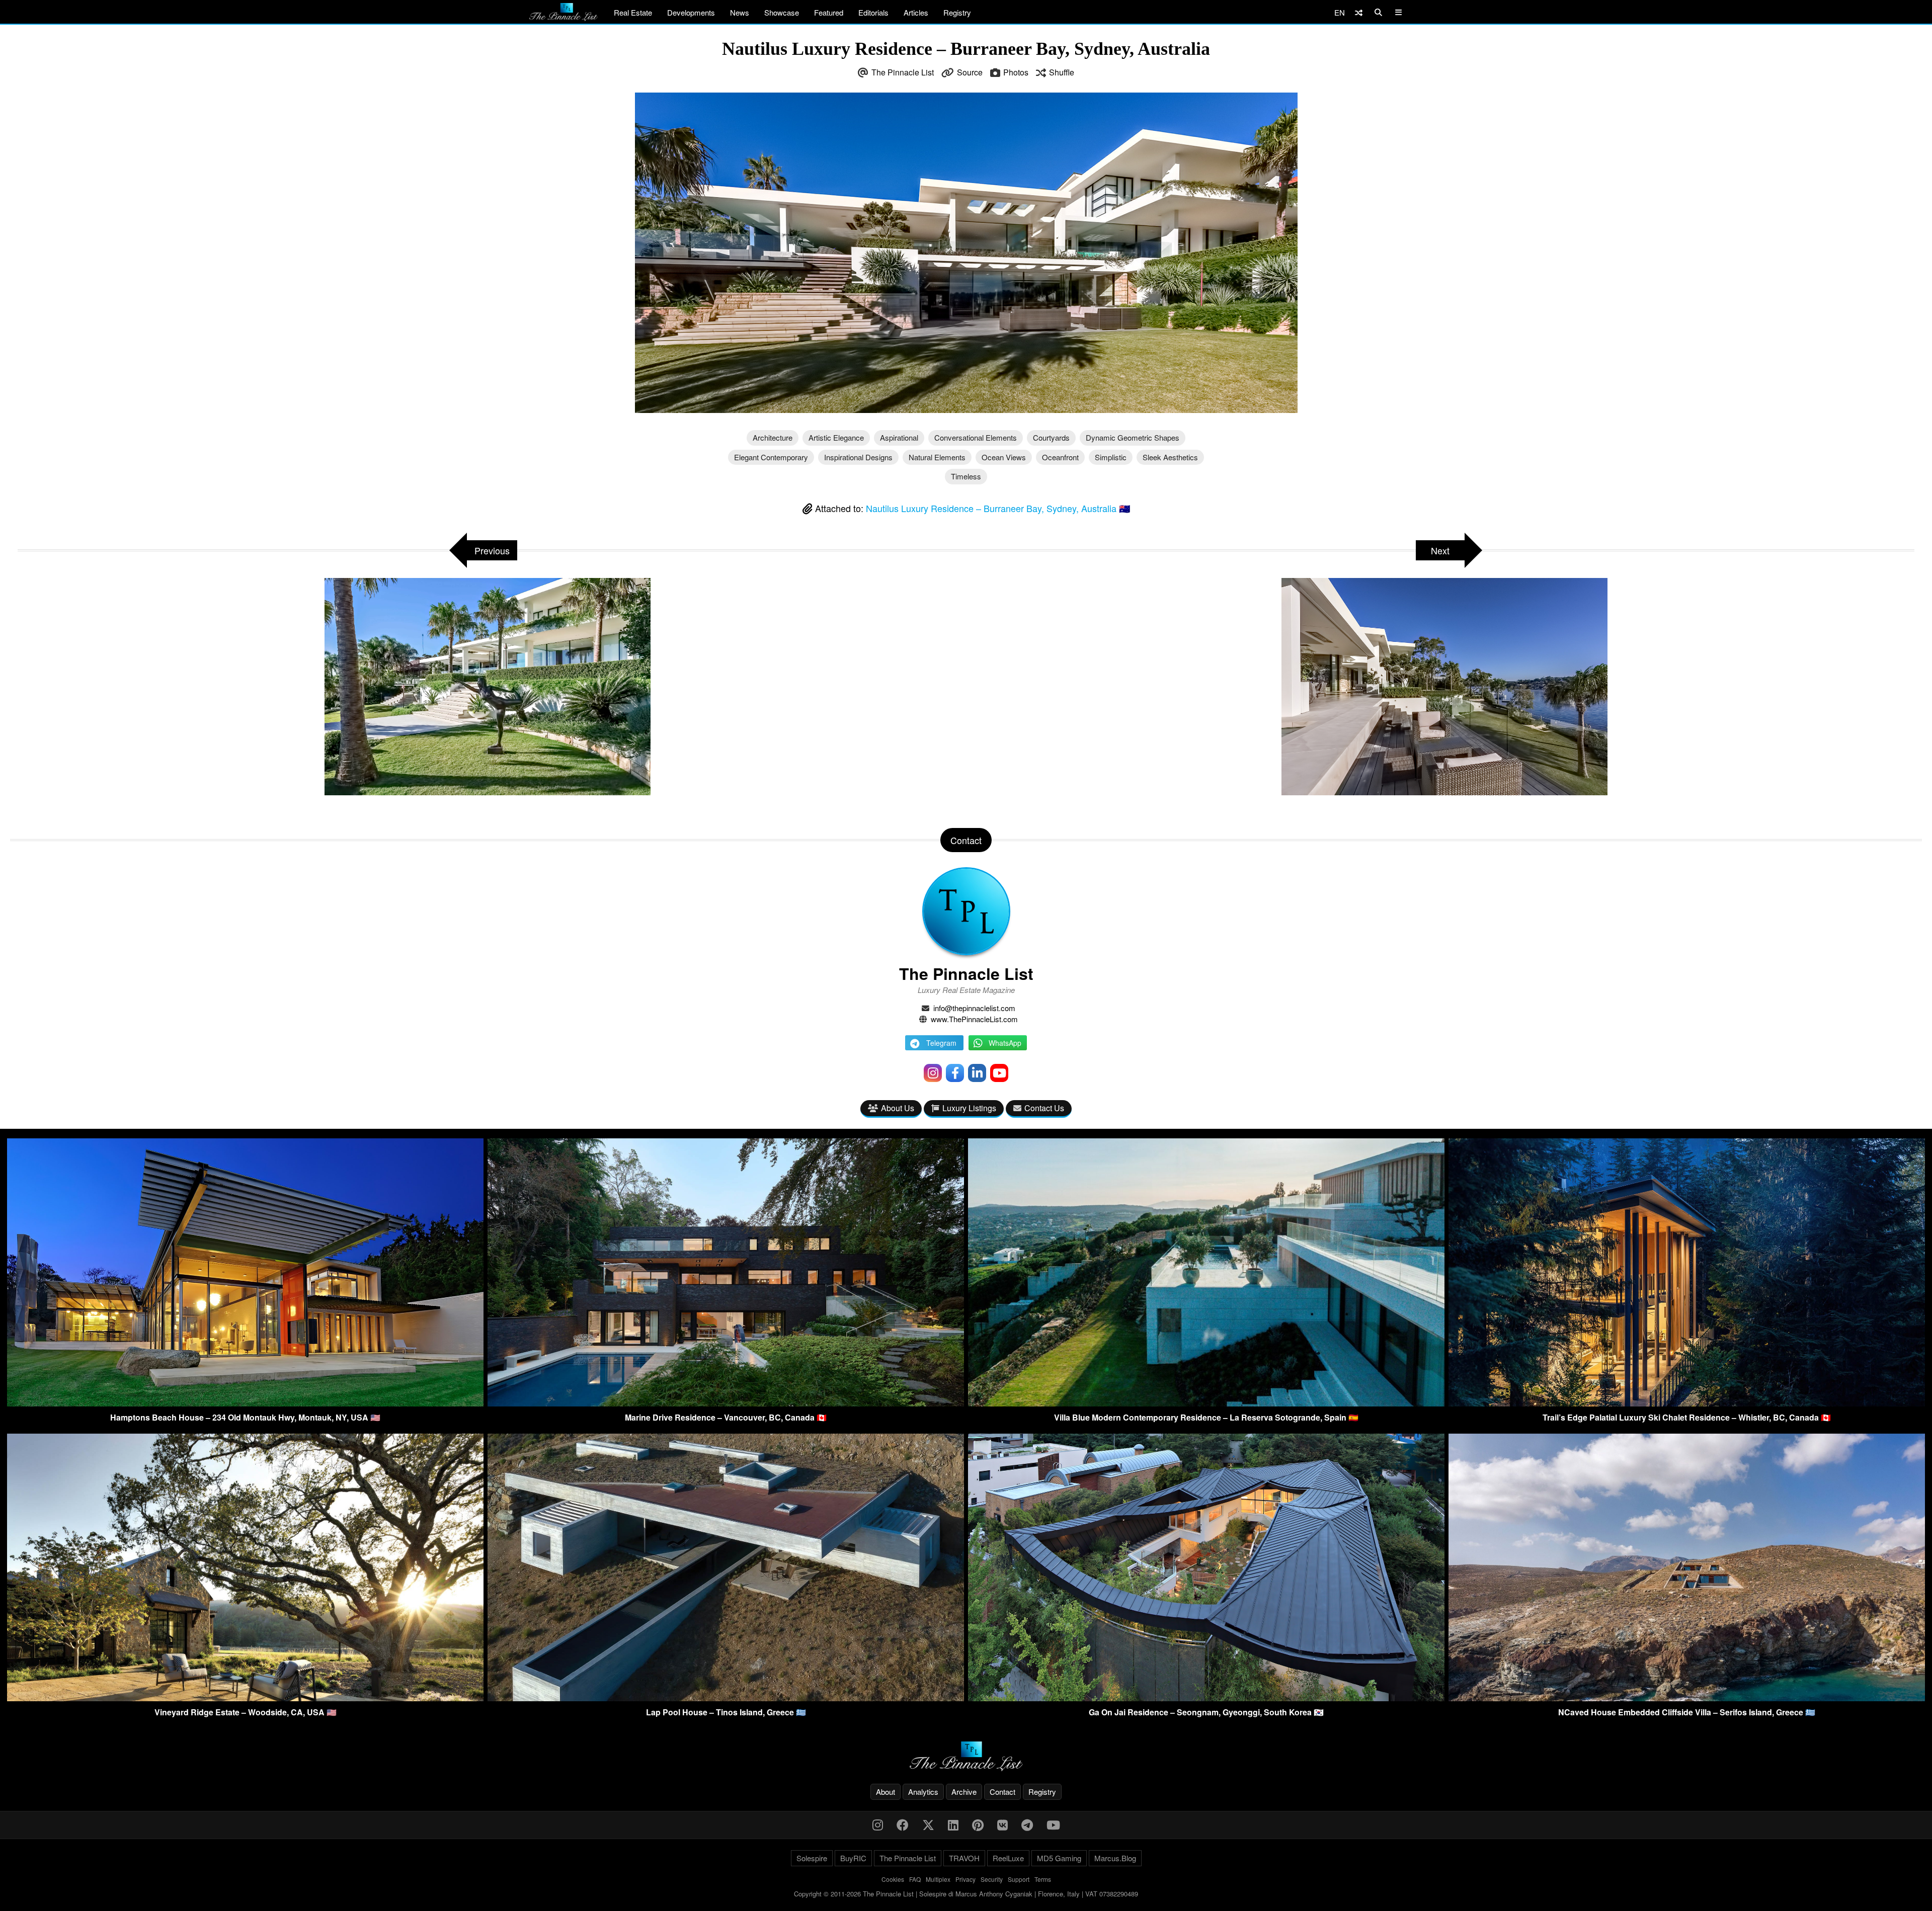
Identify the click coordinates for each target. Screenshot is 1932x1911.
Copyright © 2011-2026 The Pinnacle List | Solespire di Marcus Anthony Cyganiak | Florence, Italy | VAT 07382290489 (966, 1894)
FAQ (915, 1879)
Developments (691, 12)
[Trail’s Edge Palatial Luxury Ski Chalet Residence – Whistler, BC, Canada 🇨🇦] (1687, 1403)
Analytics (923, 1792)
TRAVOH (964, 1858)
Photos (1016, 72)
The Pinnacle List (903, 72)
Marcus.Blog (1115, 1858)
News (740, 12)
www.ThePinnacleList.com (974, 1019)
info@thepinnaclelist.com (974, 1008)
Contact (1002, 1792)
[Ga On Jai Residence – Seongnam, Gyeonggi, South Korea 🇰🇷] (1206, 1698)
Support (1019, 1879)
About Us (898, 1108)
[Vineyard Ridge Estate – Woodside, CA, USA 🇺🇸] (245, 1698)
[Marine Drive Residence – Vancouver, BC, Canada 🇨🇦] (726, 1403)
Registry (957, 12)
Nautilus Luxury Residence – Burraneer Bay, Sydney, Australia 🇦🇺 (998, 508)
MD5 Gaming (1059, 1858)
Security (992, 1879)
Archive (964, 1792)
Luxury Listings (969, 1108)
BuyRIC (853, 1858)
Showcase (782, 12)
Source (970, 72)
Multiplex (938, 1879)
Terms (1043, 1879)
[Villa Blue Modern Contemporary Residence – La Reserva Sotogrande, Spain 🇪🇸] (1206, 1403)
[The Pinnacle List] (966, 1756)
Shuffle (1062, 72)
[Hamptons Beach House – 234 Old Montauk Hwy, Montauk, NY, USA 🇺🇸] (245, 1403)
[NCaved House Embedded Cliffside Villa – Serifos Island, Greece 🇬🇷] (1687, 1698)
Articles (916, 12)
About (886, 1792)
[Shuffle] (1359, 12)
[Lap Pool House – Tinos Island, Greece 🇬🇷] (726, 1698)
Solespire (812, 1858)
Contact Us (1044, 1108)
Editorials (873, 12)
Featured (829, 12)
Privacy (965, 1879)
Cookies (893, 1879)
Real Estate (633, 12)
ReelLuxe (1008, 1858)
